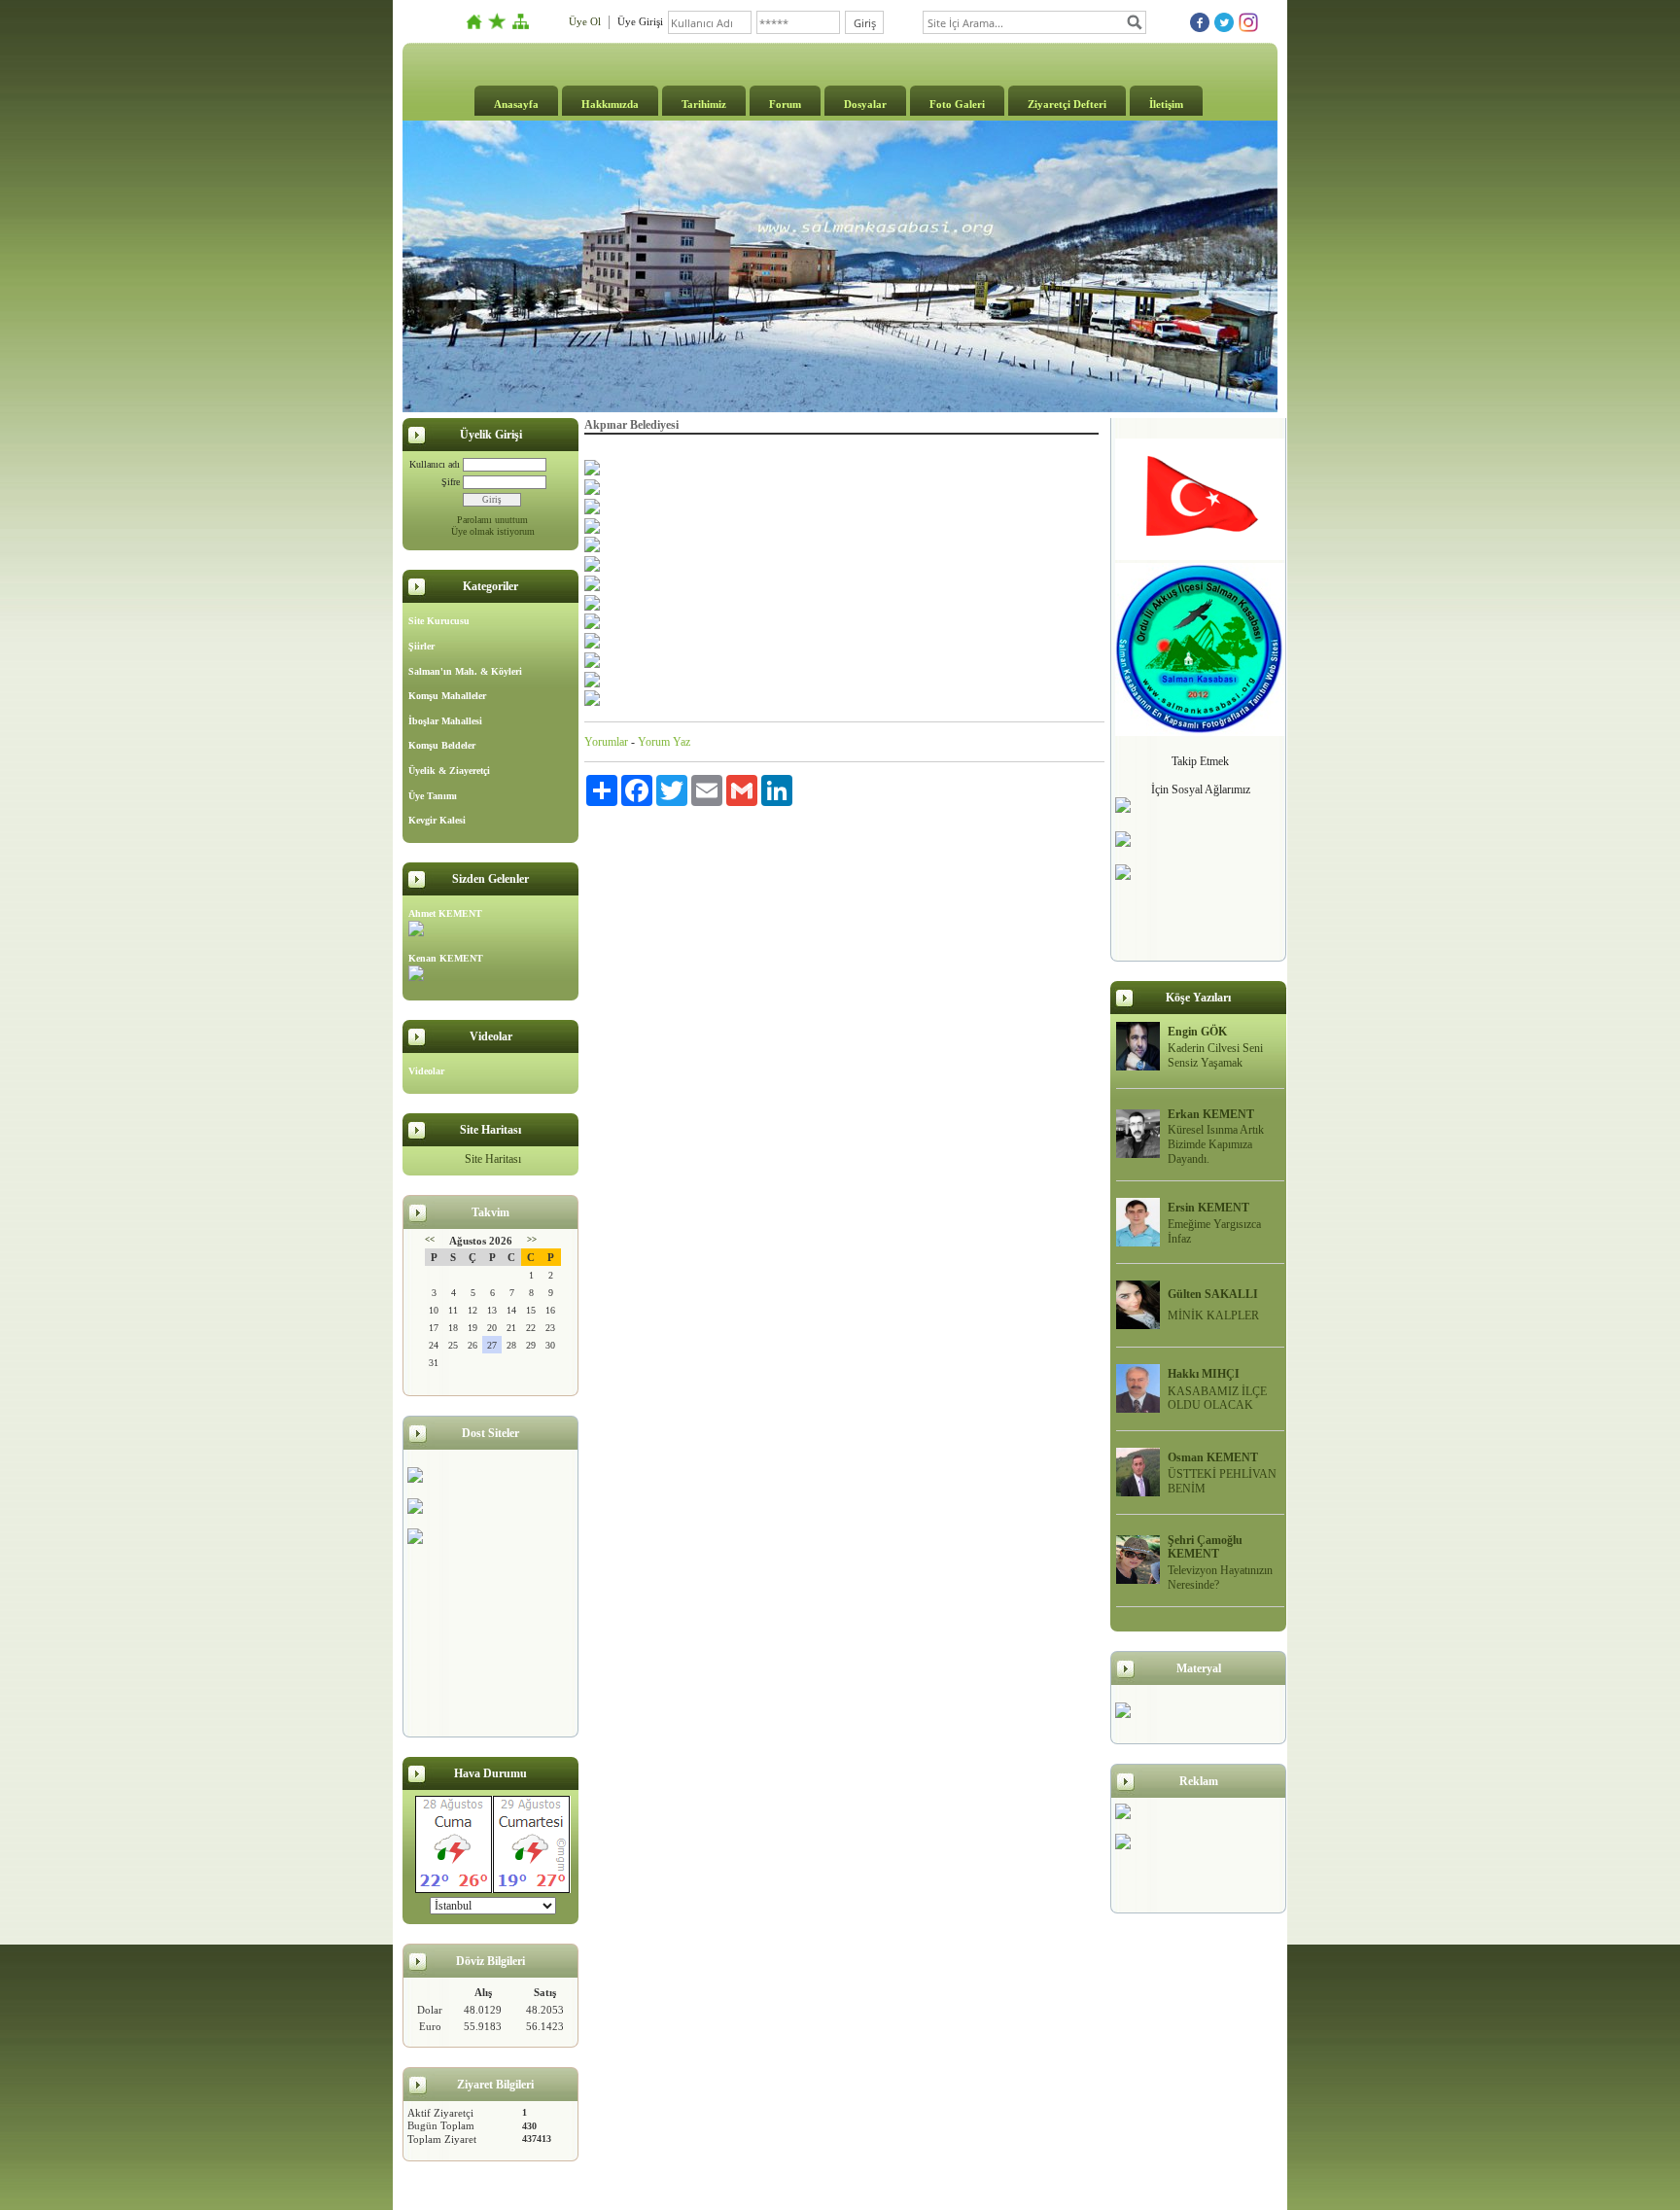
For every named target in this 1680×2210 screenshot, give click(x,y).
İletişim (1166, 104)
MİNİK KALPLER (1213, 1315)
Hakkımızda (610, 104)
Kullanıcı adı (435, 464)
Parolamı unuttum (492, 520)
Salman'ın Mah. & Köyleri (465, 671)
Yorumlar (606, 742)
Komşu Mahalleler (447, 696)
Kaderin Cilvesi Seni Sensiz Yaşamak (1215, 1055)
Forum (785, 104)
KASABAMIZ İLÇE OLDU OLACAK (1217, 1399)
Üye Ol (585, 21)
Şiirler (421, 646)
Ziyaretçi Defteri (1067, 104)
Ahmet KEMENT (445, 913)
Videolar (426, 1071)
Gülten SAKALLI (1213, 1294)
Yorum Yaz (664, 742)
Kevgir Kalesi (437, 820)
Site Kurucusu (439, 621)
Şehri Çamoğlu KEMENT (1205, 1547)
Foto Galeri (957, 104)
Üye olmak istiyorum (493, 531)
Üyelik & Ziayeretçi (449, 771)
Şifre (451, 482)
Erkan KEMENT (1211, 1114)
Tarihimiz (704, 104)
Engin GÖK (1197, 1032)
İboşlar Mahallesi (445, 721)
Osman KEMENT (1213, 1457)
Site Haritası (493, 1159)
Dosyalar (865, 104)
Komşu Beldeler (442, 745)
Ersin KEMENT (1208, 1208)
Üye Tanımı (433, 796)
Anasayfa (516, 104)
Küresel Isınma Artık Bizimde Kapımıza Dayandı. (1216, 1144)
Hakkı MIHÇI (1204, 1374)
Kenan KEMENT (446, 958)
